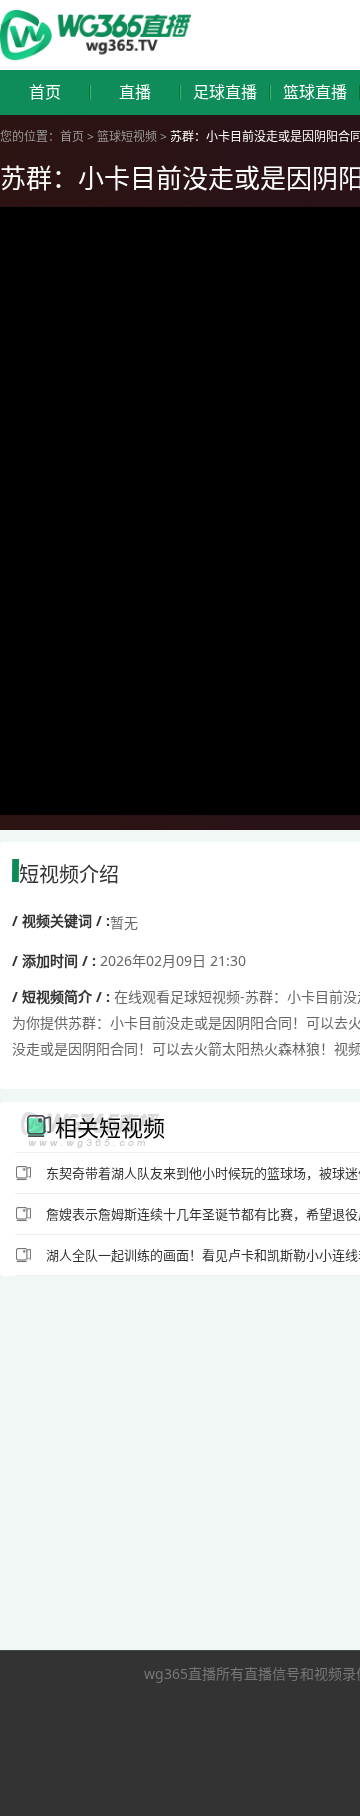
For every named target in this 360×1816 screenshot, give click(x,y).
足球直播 (225, 92)
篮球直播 (315, 92)
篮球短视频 (127, 136)
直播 (135, 92)
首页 (45, 92)
